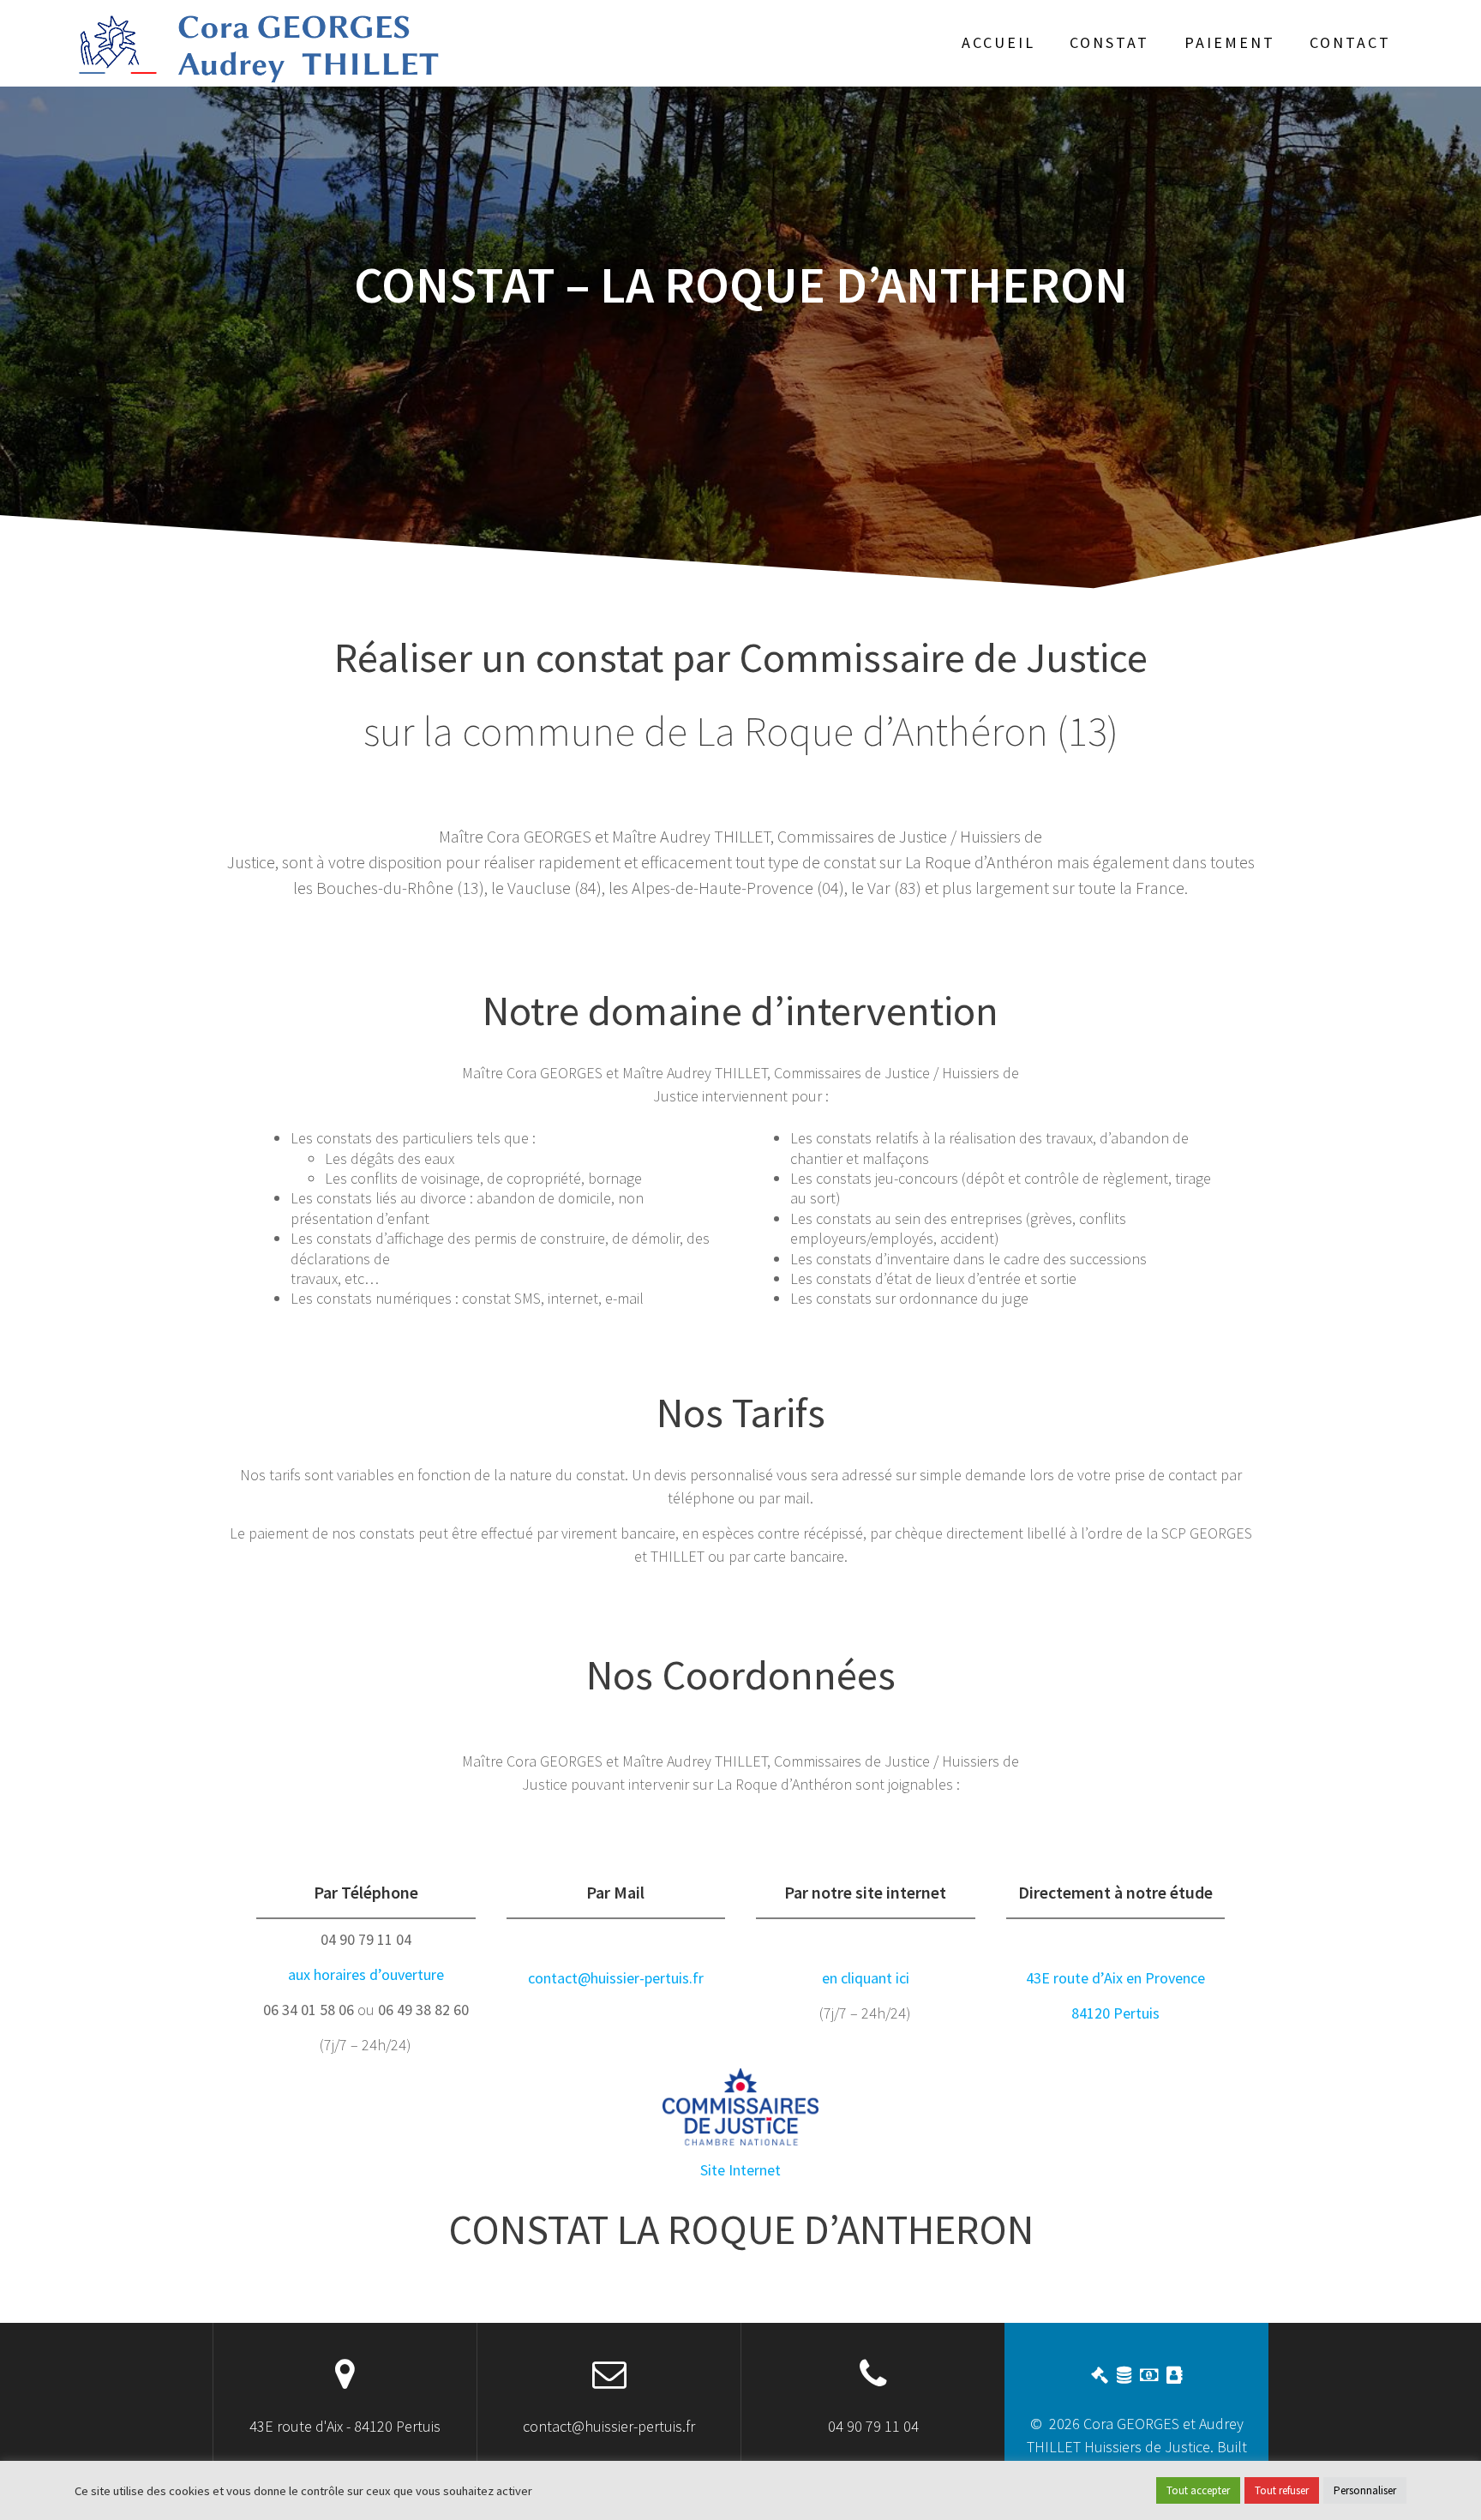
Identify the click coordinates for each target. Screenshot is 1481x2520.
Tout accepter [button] (1198, 2490)
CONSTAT (1109, 42)
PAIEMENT (1230, 42)
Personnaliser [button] (1365, 2490)
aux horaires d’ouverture (366, 1974)
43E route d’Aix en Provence (1115, 1978)
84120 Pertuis (1115, 2013)
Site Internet (740, 2170)
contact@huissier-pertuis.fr (616, 1978)
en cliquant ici (866, 1978)
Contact (1350, 42)
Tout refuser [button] (1282, 2490)
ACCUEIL (998, 42)
